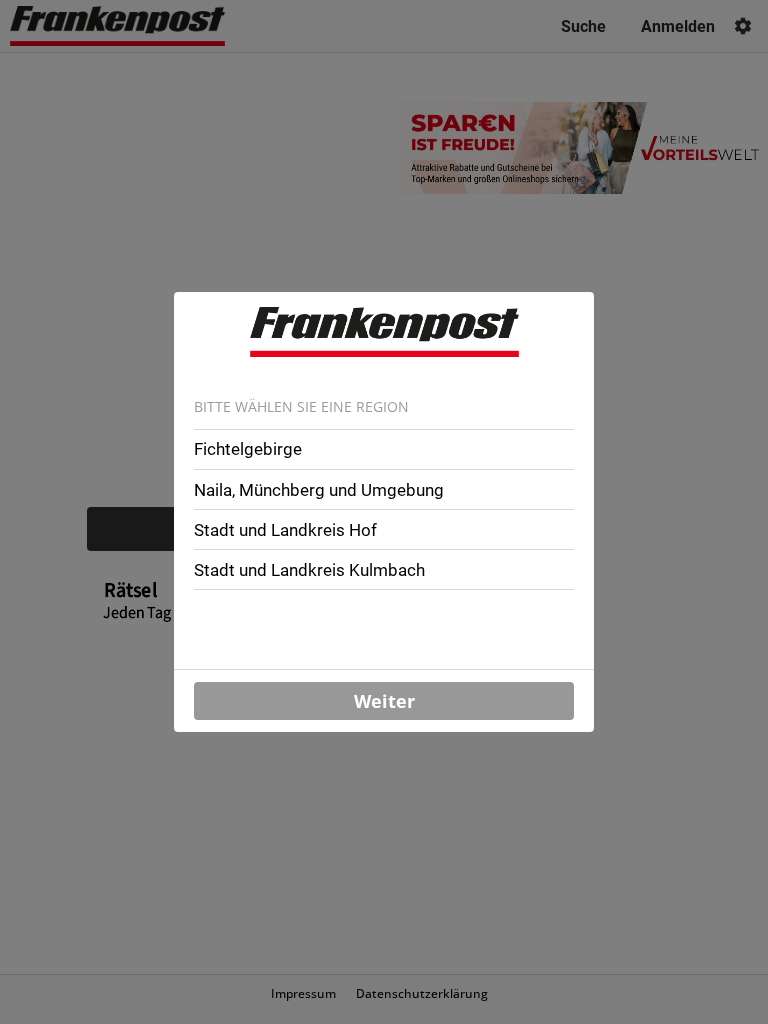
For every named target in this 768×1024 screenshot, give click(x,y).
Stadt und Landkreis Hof (285, 530)
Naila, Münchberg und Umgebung (319, 490)
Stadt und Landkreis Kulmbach (309, 570)
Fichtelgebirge (248, 449)
